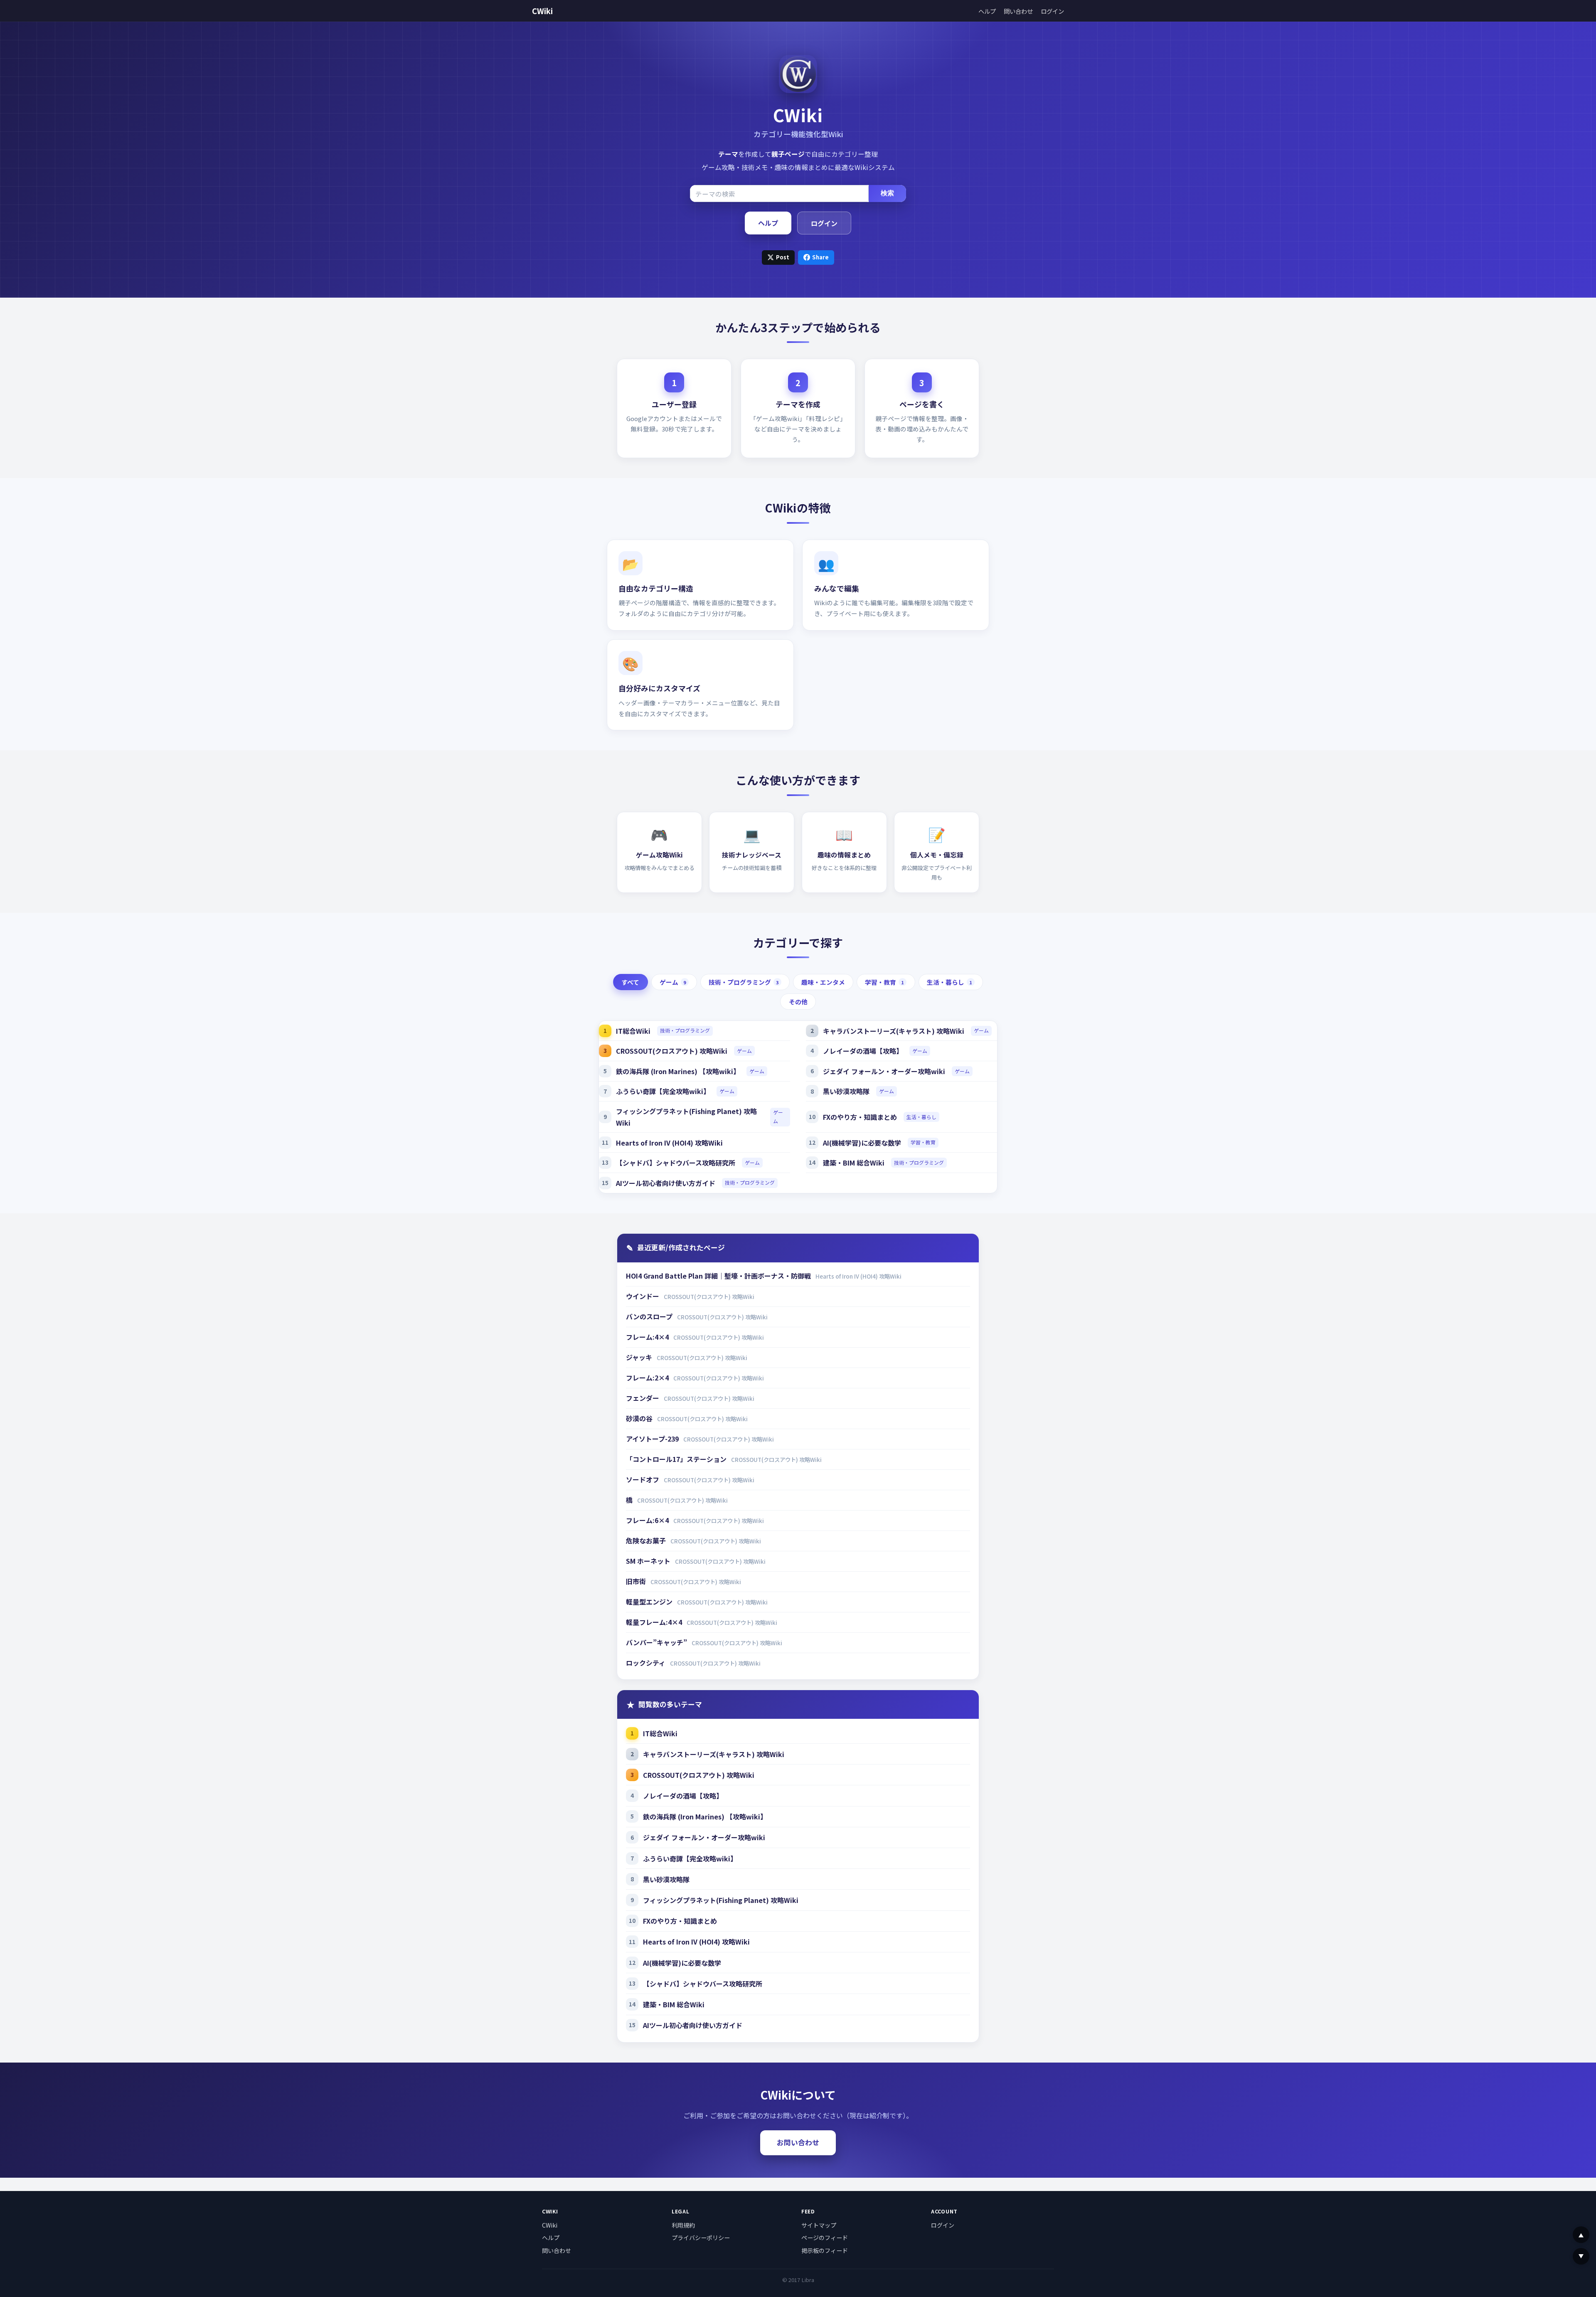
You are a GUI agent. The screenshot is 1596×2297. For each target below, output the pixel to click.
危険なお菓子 (647, 1540)
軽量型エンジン (650, 1602)
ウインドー (643, 1296)
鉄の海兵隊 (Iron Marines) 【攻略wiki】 (678, 1071)
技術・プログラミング (744, 982)
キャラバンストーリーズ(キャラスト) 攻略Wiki (894, 1031)
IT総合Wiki (633, 1031)
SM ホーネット (649, 1561)
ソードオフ (643, 1479)
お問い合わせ (798, 2142)
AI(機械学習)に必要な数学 (862, 1143)
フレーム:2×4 (648, 1378)
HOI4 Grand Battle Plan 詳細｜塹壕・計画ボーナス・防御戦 (719, 1276)
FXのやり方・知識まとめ (860, 1117)
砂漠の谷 (640, 1418)
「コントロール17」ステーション (677, 1459)
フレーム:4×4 (648, 1337)
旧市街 (637, 1581)
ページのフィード (825, 2238)
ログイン (1052, 11)
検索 (887, 193)
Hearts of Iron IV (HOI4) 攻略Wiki (669, 1143)
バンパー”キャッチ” (657, 1642)
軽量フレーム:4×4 (655, 1622)
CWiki (542, 11)
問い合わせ (1018, 11)
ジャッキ (640, 1357)
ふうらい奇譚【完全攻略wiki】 (663, 1091)
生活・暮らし (949, 982)
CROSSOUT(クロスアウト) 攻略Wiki (672, 1051)
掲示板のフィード (825, 2250)
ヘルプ (987, 11)
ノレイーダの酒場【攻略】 (863, 1051)
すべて (630, 982)
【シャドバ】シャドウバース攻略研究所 (676, 1163)
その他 (798, 1002)
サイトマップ (819, 2225)
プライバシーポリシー (701, 2238)
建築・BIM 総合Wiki (854, 1163)
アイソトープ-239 (653, 1439)
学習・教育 (884, 982)
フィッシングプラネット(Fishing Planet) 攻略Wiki (686, 1117)
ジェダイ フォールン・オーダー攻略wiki (884, 1071)
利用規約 (683, 2225)
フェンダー (643, 1398)
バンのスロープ (650, 1316)
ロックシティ (647, 1663)
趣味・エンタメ (823, 982)
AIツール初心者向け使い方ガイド (666, 1183)
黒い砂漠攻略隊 (846, 1091)
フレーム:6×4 (648, 1520)
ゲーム (673, 982)
